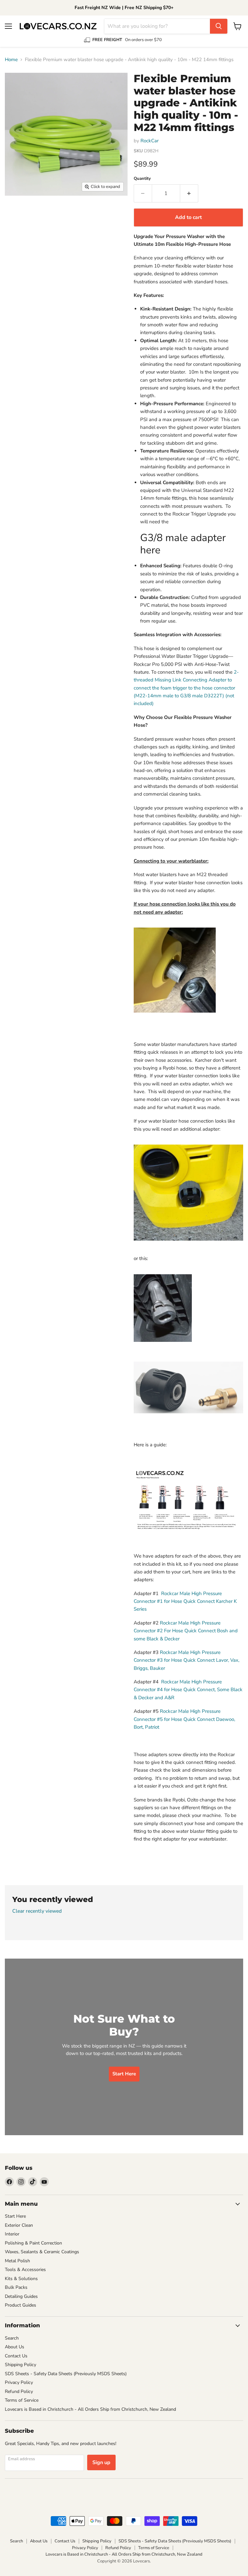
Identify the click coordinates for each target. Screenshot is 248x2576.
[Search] (219, 26)
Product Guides (21, 2305)
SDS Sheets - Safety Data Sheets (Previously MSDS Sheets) (66, 2374)
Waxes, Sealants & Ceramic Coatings (42, 2252)
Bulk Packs (16, 2287)
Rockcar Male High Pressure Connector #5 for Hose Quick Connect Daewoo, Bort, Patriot (184, 1719)
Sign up (101, 2462)
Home (11, 60)
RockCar (150, 141)
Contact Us (16, 2356)
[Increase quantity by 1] (189, 193)
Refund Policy (19, 2391)
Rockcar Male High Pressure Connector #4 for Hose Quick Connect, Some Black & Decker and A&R (188, 1690)
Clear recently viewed (37, 1911)
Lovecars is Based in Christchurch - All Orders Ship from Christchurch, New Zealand (90, 2409)
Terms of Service (22, 2400)
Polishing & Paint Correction (33, 2243)
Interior (12, 2234)
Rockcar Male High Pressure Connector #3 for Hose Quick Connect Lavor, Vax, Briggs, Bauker (186, 1660)
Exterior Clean (19, 2225)
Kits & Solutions (21, 2279)
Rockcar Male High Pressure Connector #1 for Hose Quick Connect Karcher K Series (185, 1601)
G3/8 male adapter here (183, 544)
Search (12, 2338)
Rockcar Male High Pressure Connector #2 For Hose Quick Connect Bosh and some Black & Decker (186, 1631)
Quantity (142, 179)
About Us (15, 2347)
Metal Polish (17, 2261)
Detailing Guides (21, 2296)
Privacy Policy (19, 2382)
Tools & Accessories (25, 2270)
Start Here (15, 2216)
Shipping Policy (21, 2365)
